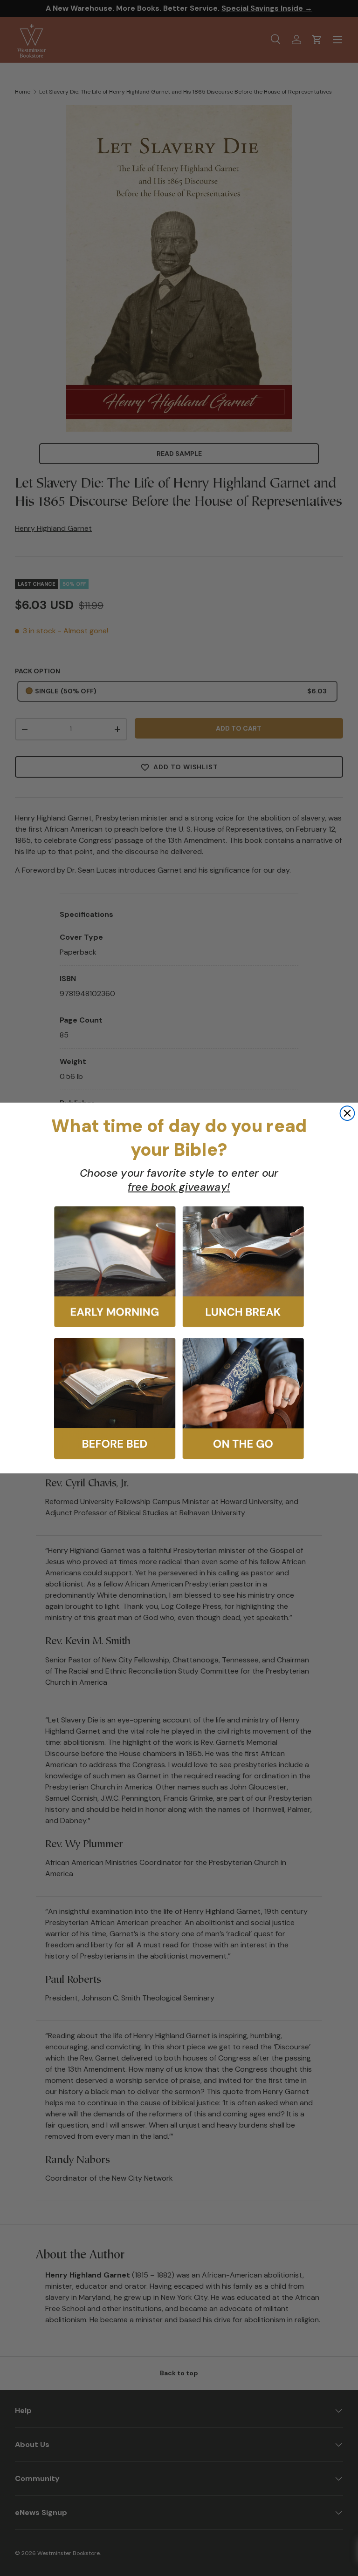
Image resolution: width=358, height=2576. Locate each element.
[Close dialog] (348, 1113)
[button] (115, 1267)
